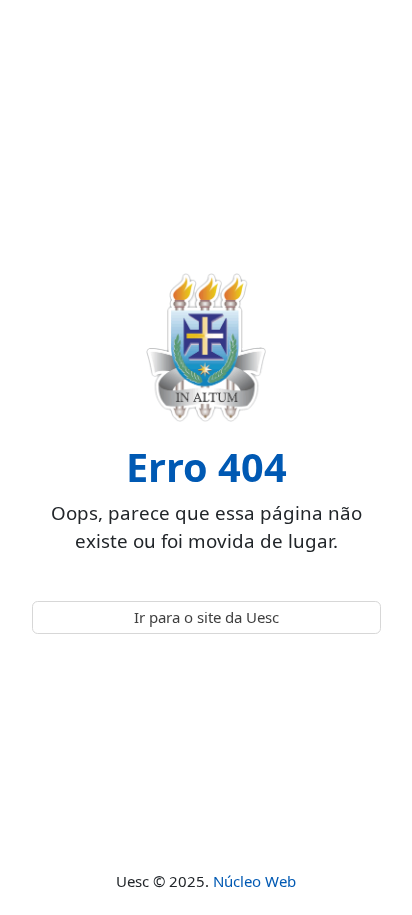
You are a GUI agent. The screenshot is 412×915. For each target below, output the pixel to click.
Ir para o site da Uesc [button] (206, 617)
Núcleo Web (254, 881)
